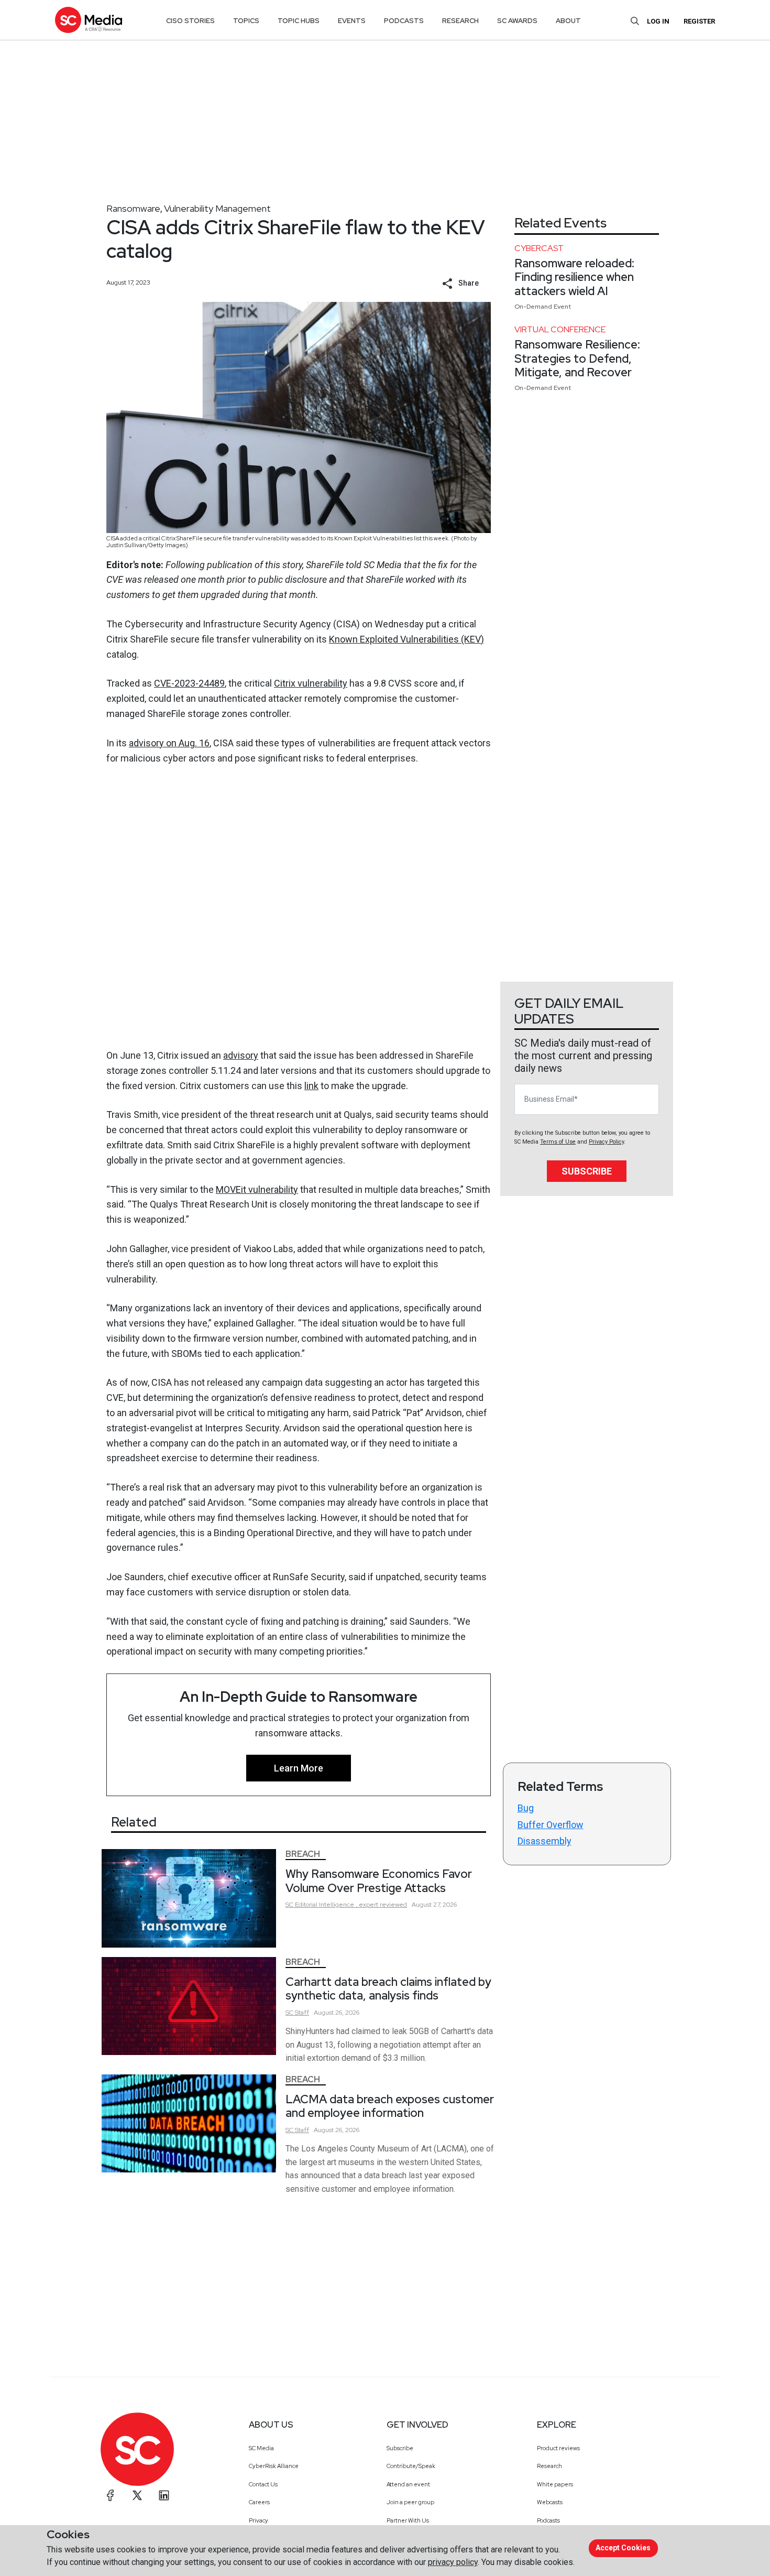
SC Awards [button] (517, 21)
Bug (526, 1808)
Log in (658, 21)
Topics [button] (246, 21)
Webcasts (550, 2502)
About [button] (568, 21)
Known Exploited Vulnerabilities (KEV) (406, 639)
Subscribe (587, 1171)
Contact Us (263, 2484)
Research (549, 2466)
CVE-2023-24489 (189, 683)
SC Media (261, 2448)
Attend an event (408, 2484)
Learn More (299, 1768)
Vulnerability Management (217, 208)
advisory (241, 1055)
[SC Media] (89, 20)
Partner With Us (408, 2520)
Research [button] (460, 21)
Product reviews (558, 2448)
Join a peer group (410, 2502)
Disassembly (544, 1841)
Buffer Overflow (551, 1825)
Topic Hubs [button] (299, 21)
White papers (555, 2484)
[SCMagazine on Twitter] (137, 2495)
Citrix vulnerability (311, 683)
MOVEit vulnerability (257, 1189)
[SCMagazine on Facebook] (111, 2495)
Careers (259, 2502)
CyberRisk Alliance (274, 2466)
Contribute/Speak (411, 2466)
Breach (303, 1854)
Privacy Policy (606, 1142)
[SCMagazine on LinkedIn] (164, 2495)
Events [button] (352, 21)
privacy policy (453, 2562)
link (311, 1086)
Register (699, 21)
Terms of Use (558, 1142)
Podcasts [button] (404, 21)
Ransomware (133, 208)
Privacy (258, 2520)
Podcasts (548, 2520)
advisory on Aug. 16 (169, 743)
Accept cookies (623, 2548)
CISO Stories (190, 21)
